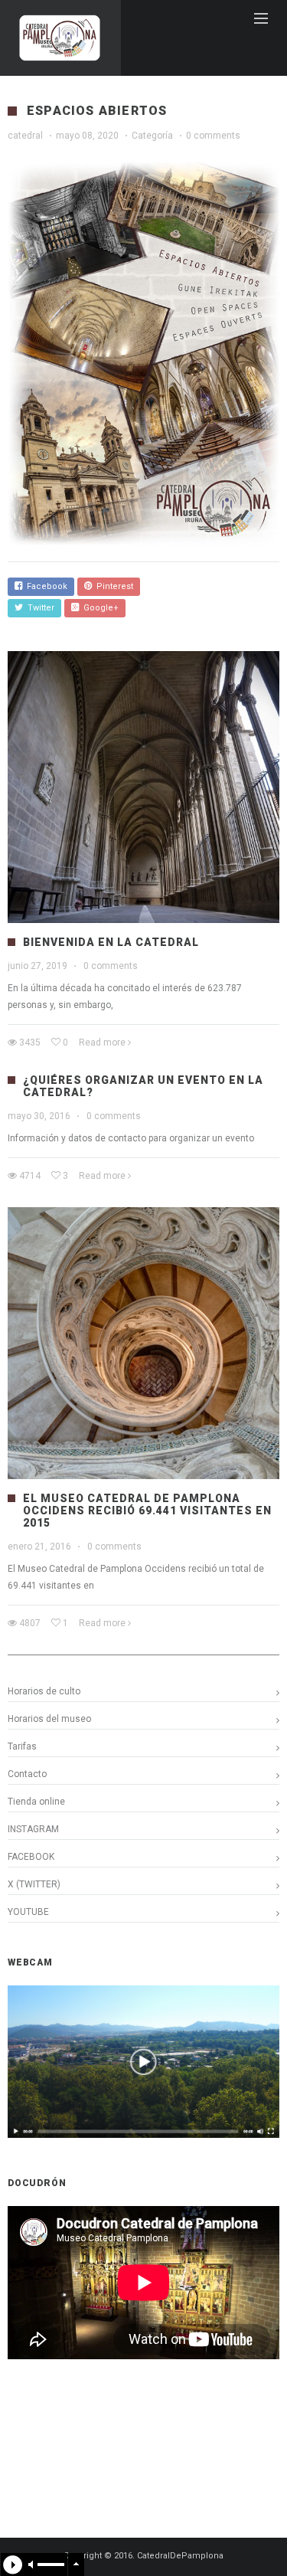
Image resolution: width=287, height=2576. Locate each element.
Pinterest (113, 586)
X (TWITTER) (34, 1884)
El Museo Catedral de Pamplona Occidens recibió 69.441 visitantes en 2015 (147, 1511)
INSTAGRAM (33, 1829)
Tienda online (36, 1802)
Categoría (152, 136)
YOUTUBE (28, 1912)
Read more (102, 1043)
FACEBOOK (31, 1857)
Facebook (45, 586)
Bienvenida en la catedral (111, 942)
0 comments (213, 136)
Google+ (99, 608)
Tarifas (22, 1746)
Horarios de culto (44, 1691)
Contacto (27, 1774)
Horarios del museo (49, 1719)
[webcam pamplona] (143, 2135)
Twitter (39, 608)
